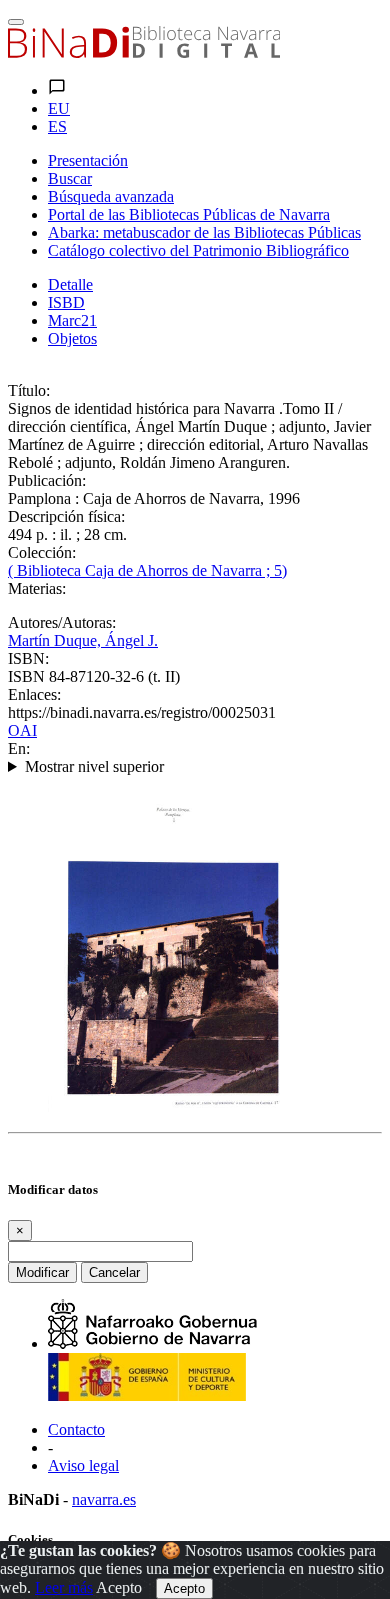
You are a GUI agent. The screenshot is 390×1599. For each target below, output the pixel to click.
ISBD (66, 302)
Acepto (119, 1587)
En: (19, 748)
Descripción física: (66, 516)
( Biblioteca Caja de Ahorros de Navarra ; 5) (147, 570)
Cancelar (114, 1272)
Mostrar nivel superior (94, 766)
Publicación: (47, 480)
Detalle (70, 284)
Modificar (42, 1272)
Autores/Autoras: (62, 622)
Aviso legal (83, 1465)
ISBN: (28, 658)
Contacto (76, 1429)
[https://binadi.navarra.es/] (144, 52)
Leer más (64, 1587)
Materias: (37, 588)
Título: (29, 390)
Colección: (42, 552)
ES (57, 126)
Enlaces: (34, 694)
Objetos (72, 338)
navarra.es (104, 1499)
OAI (22, 730)
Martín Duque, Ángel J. (83, 640)
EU (59, 108)
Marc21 (72, 320)
